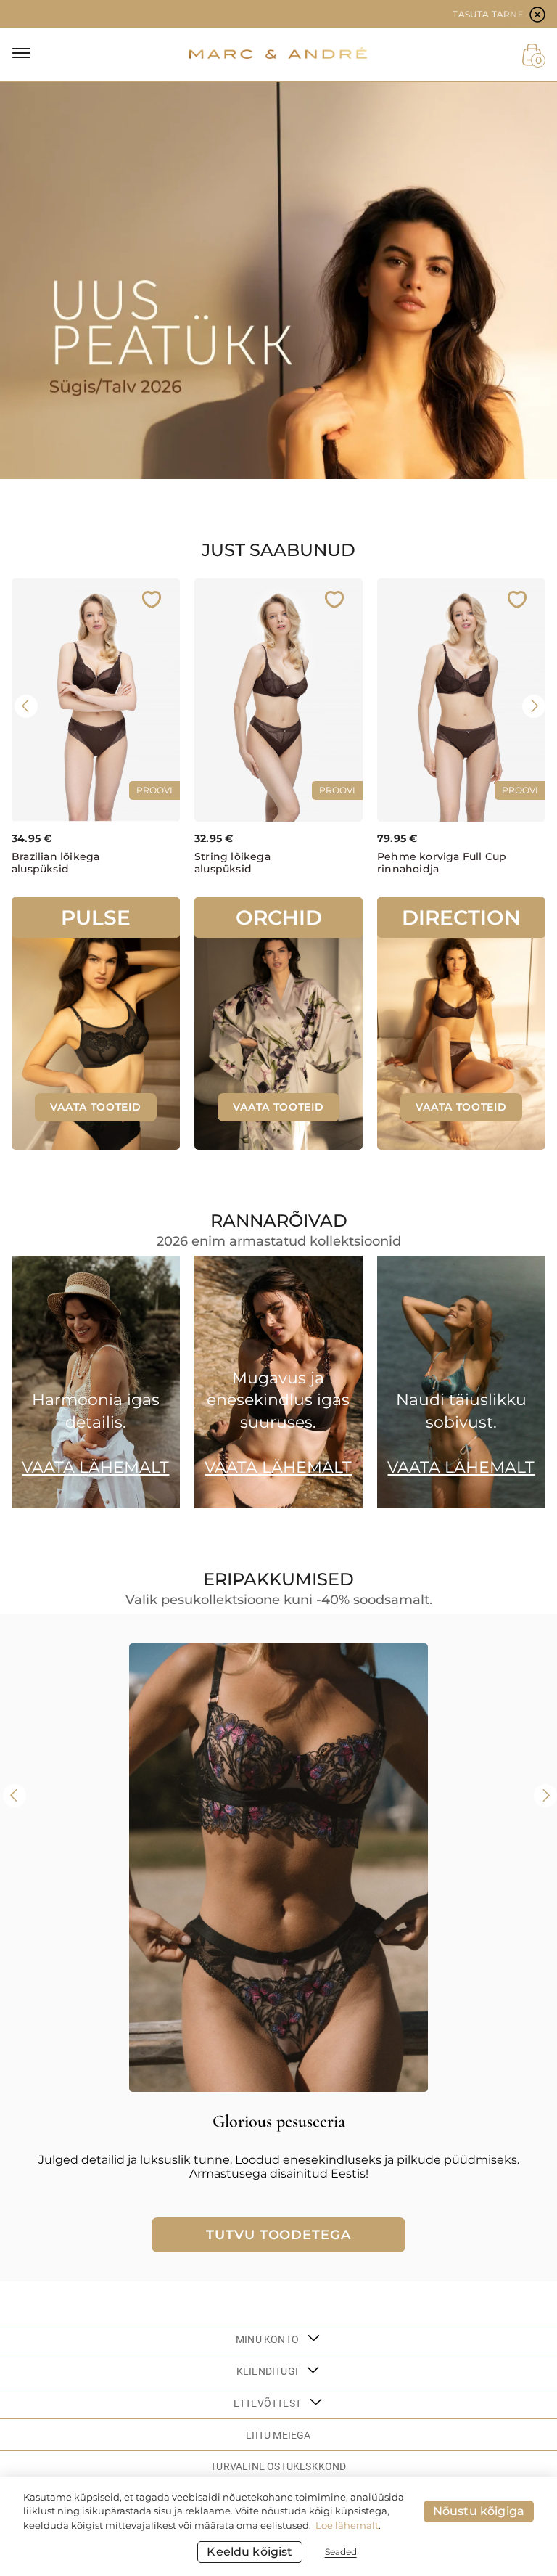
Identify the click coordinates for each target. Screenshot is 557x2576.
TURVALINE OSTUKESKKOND (278, 2466)
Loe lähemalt (347, 2525)
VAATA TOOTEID (95, 1107)
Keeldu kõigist (249, 2552)
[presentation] (26, 706)
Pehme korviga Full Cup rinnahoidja (442, 863)
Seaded (341, 2552)
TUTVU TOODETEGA (278, 2235)
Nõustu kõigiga (479, 2511)
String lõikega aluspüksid (232, 863)
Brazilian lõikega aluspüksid (55, 863)
